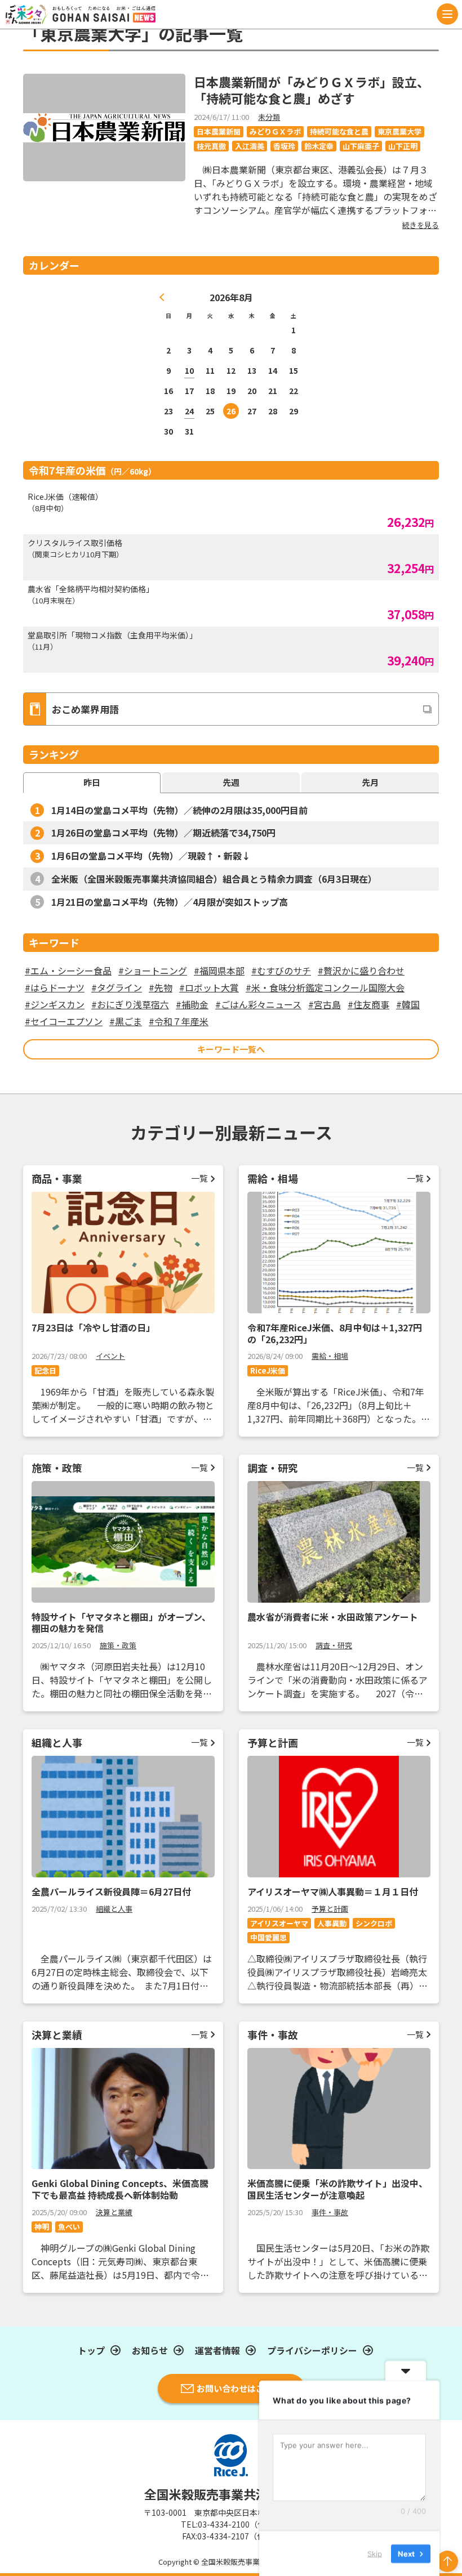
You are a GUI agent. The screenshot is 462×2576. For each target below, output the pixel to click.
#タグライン (117, 987)
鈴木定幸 (319, 146)
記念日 (45, 1370)
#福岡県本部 (219, 971)
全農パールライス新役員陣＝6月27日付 (111, 1891)
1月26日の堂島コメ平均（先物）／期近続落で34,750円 (163, 833)
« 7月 (162, 297)
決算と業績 (114, 2212)
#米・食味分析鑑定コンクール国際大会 (325, 987)
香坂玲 (284, 146)
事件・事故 (330, 2212)
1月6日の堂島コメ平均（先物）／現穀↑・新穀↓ (151, 856)
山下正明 (403, 146)
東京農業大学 (399, 131)
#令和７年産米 (179, 1021)
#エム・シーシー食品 (68, 971)
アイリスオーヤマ (279, 1923)
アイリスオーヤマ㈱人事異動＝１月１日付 (333, 1891)
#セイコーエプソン (64, 1021)
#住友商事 (368, 1004)
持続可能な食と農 (339, 131)
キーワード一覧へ (231, 1049)
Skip (375, 2553)
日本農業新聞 (219, 131)
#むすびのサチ (281, 971)
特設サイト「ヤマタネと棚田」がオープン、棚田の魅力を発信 (121, 1623)
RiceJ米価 (268, 1370)
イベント (110, 1356)
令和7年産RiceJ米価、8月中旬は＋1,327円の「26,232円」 (335, 1333)
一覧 (199, 1178)
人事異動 (332, 1923)
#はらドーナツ (55, 987)
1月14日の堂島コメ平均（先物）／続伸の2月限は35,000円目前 (179, 810)
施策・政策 (118, 1645)
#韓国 (408, 1004)
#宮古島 (325, 1004)
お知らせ (150, 2350)
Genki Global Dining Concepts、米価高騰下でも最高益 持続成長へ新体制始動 (120, 2189)
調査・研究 (334, 1645)
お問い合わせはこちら (239, 2388)
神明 (42, 2227)
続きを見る (421, 225)
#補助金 (192, 1004)
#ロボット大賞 (209, 987)
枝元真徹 (211, 146)
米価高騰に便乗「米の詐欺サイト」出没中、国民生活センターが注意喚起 (337, 2189)
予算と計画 (330, 1909)
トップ (91, 2350)
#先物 (161, 987)
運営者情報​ (217, 2350)
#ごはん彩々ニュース (258, 1004)
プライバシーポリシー (312, 2350)
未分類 (269, 117)
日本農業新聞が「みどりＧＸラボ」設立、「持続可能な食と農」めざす (312, 90)
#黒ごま (126, 1021)
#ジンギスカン (55, 1004)
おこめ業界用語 (85, 709)
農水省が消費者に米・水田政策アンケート (333, 1617)
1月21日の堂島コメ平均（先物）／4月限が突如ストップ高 (170, 902)
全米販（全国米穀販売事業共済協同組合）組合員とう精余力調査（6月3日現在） (214, 879)
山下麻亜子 (361, 146)
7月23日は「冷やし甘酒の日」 (93, 1327)
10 (189, 370)
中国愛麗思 (268, 1937)
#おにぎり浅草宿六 (130, 1004)
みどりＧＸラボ (275, 131)
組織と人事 (114, 1909)
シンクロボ (374, 1923)
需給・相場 (330, 1356)
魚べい (69, 2227)
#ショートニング (153, 971)
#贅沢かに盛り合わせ (361, 971)
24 (189, 411)
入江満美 (250, 146)
